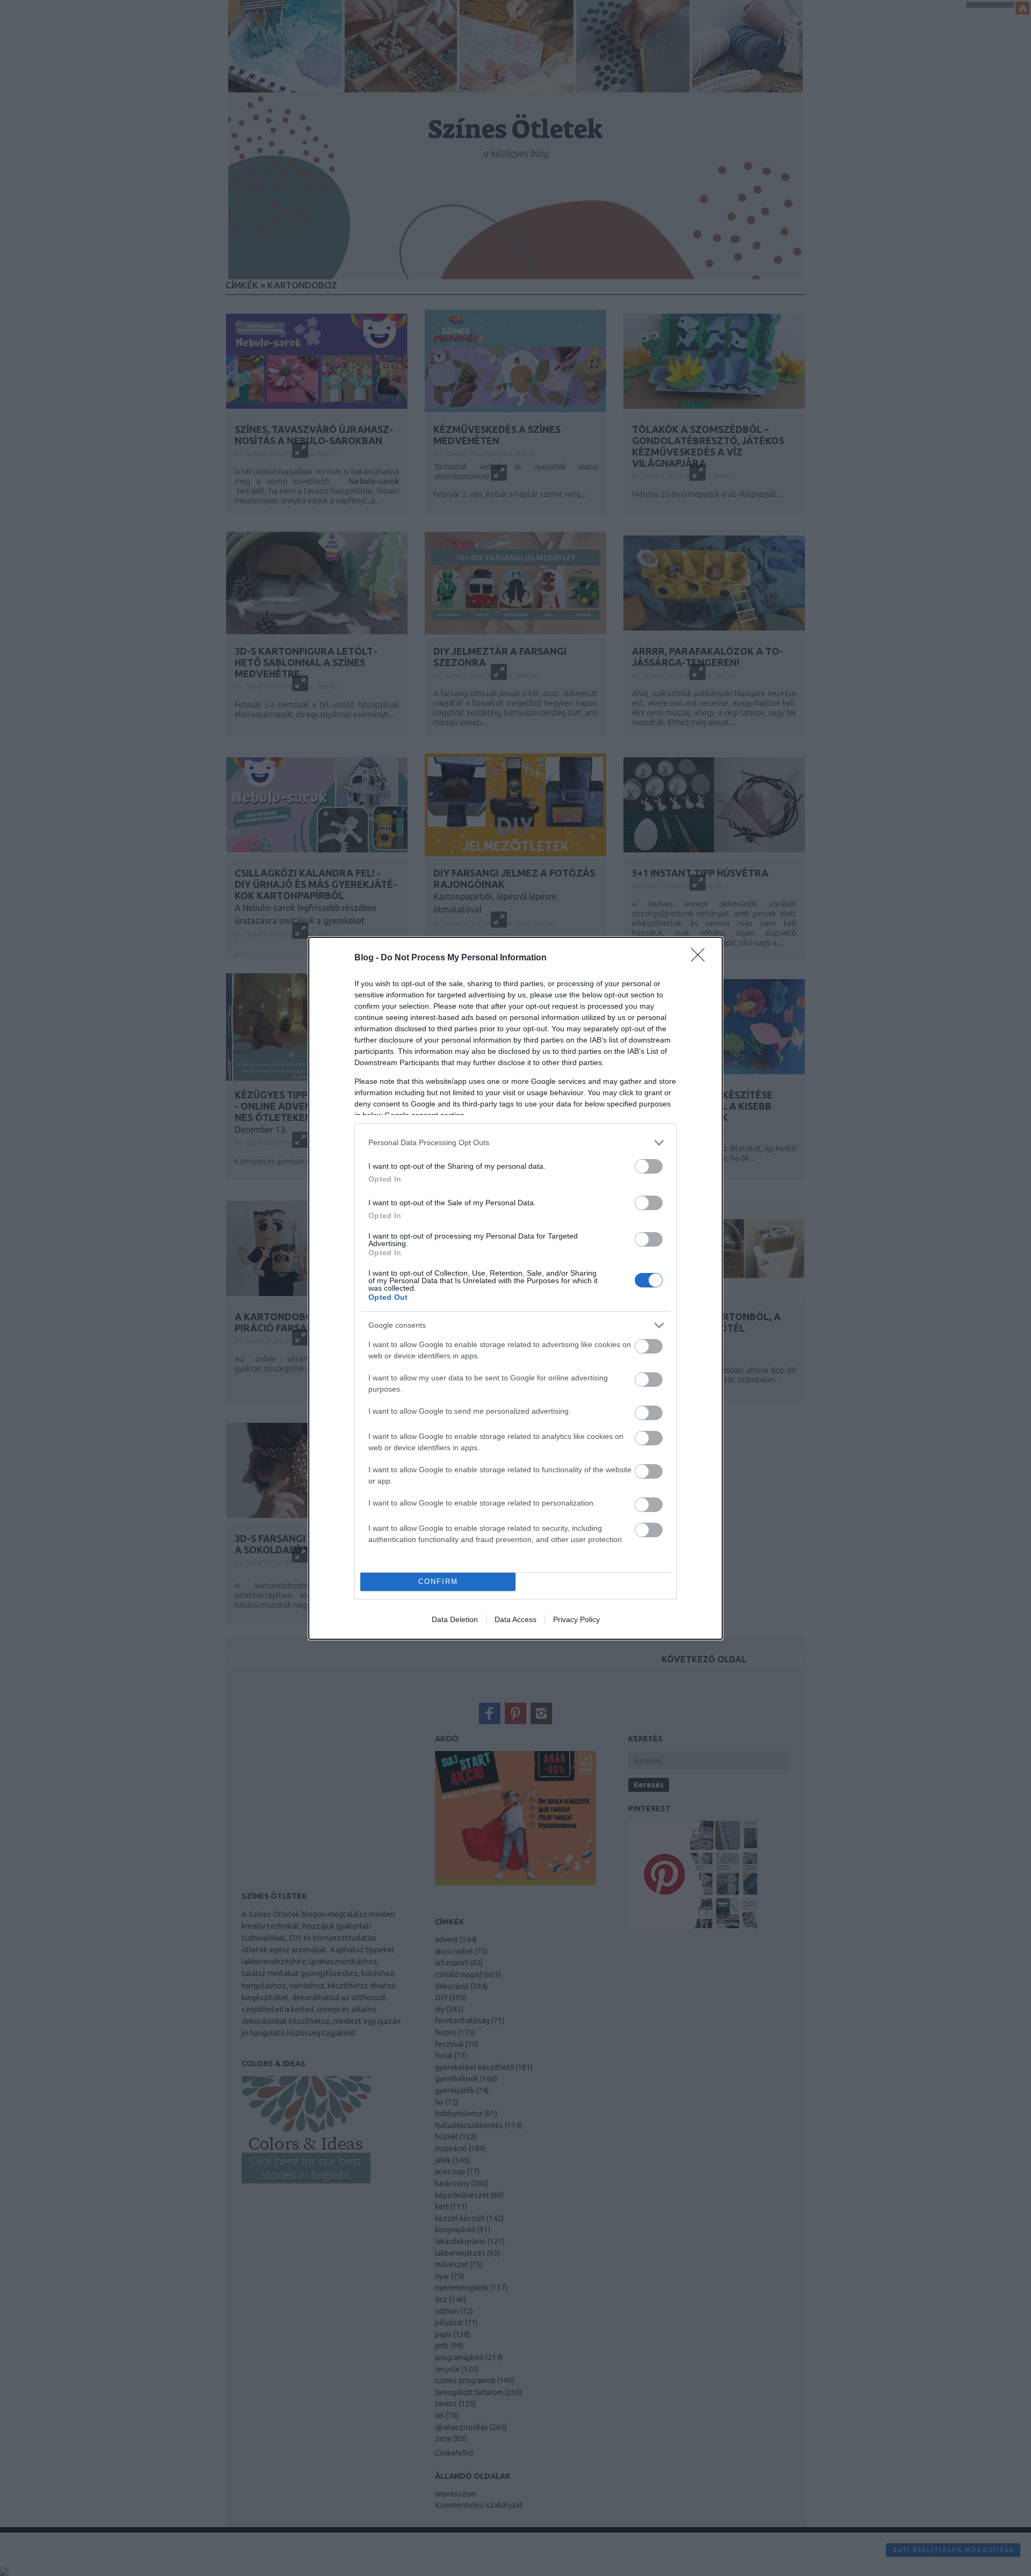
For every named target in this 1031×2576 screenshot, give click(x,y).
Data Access (515, 1619)
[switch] (649, 1166)
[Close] (701, 958)
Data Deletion (455, 1619)
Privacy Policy (576, 1619)
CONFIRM (438, 1582)
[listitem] (515, 1143)
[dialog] (515, 1288)
